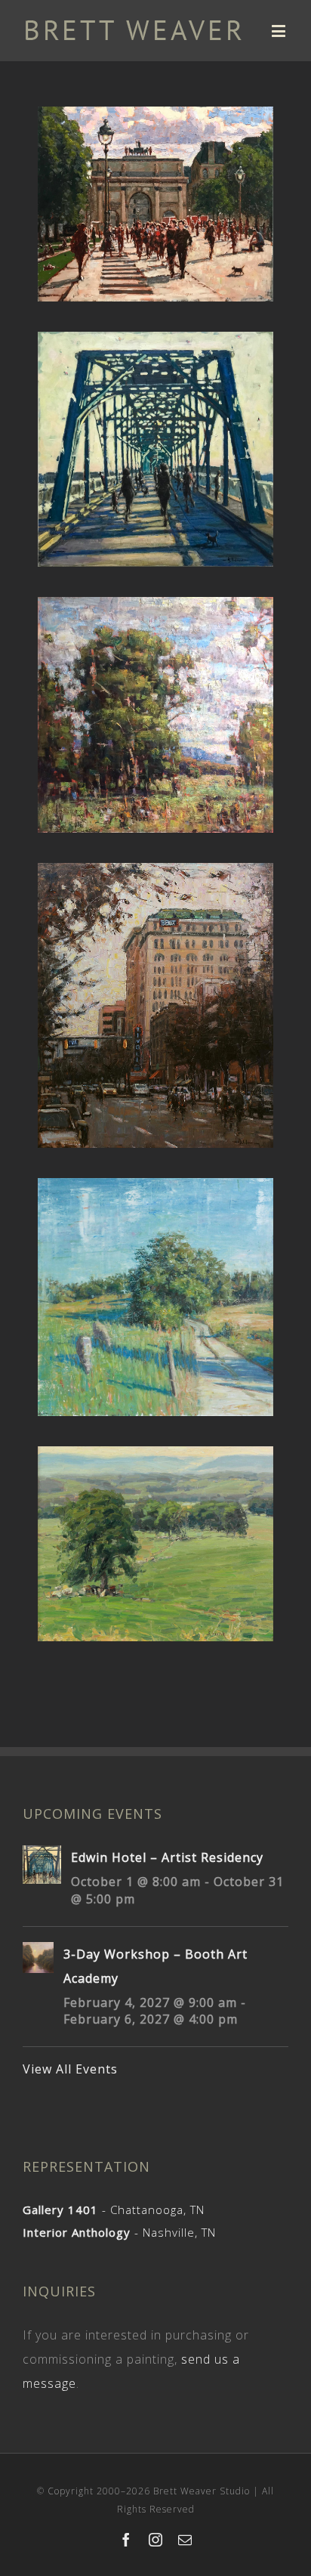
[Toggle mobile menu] (280, 31)
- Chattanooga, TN (114, 2210)
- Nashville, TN (119, 2232)
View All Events (70, 2069)
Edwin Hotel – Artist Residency (167, 1857)
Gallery (157, 191)
